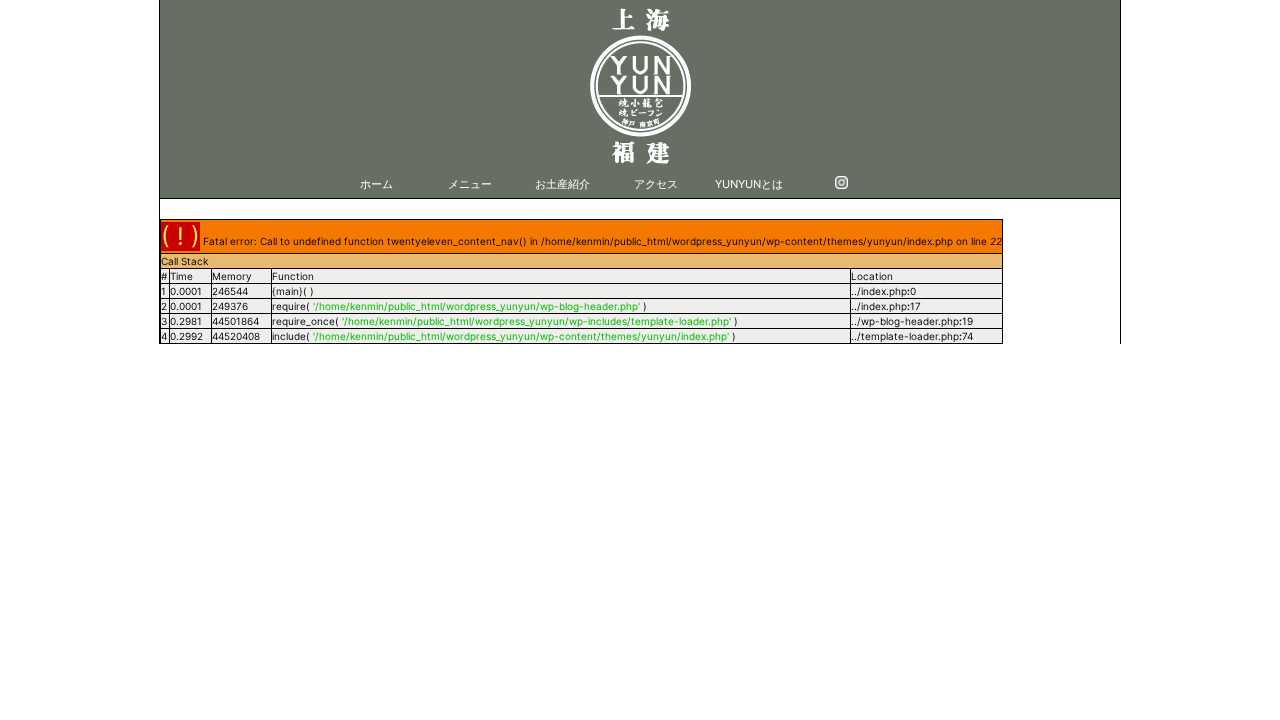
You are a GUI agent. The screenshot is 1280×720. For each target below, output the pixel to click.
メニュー (470, 184)
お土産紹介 (562, 184)
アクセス (656, 184)
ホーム (376, 184)
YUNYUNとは (749, 184)
